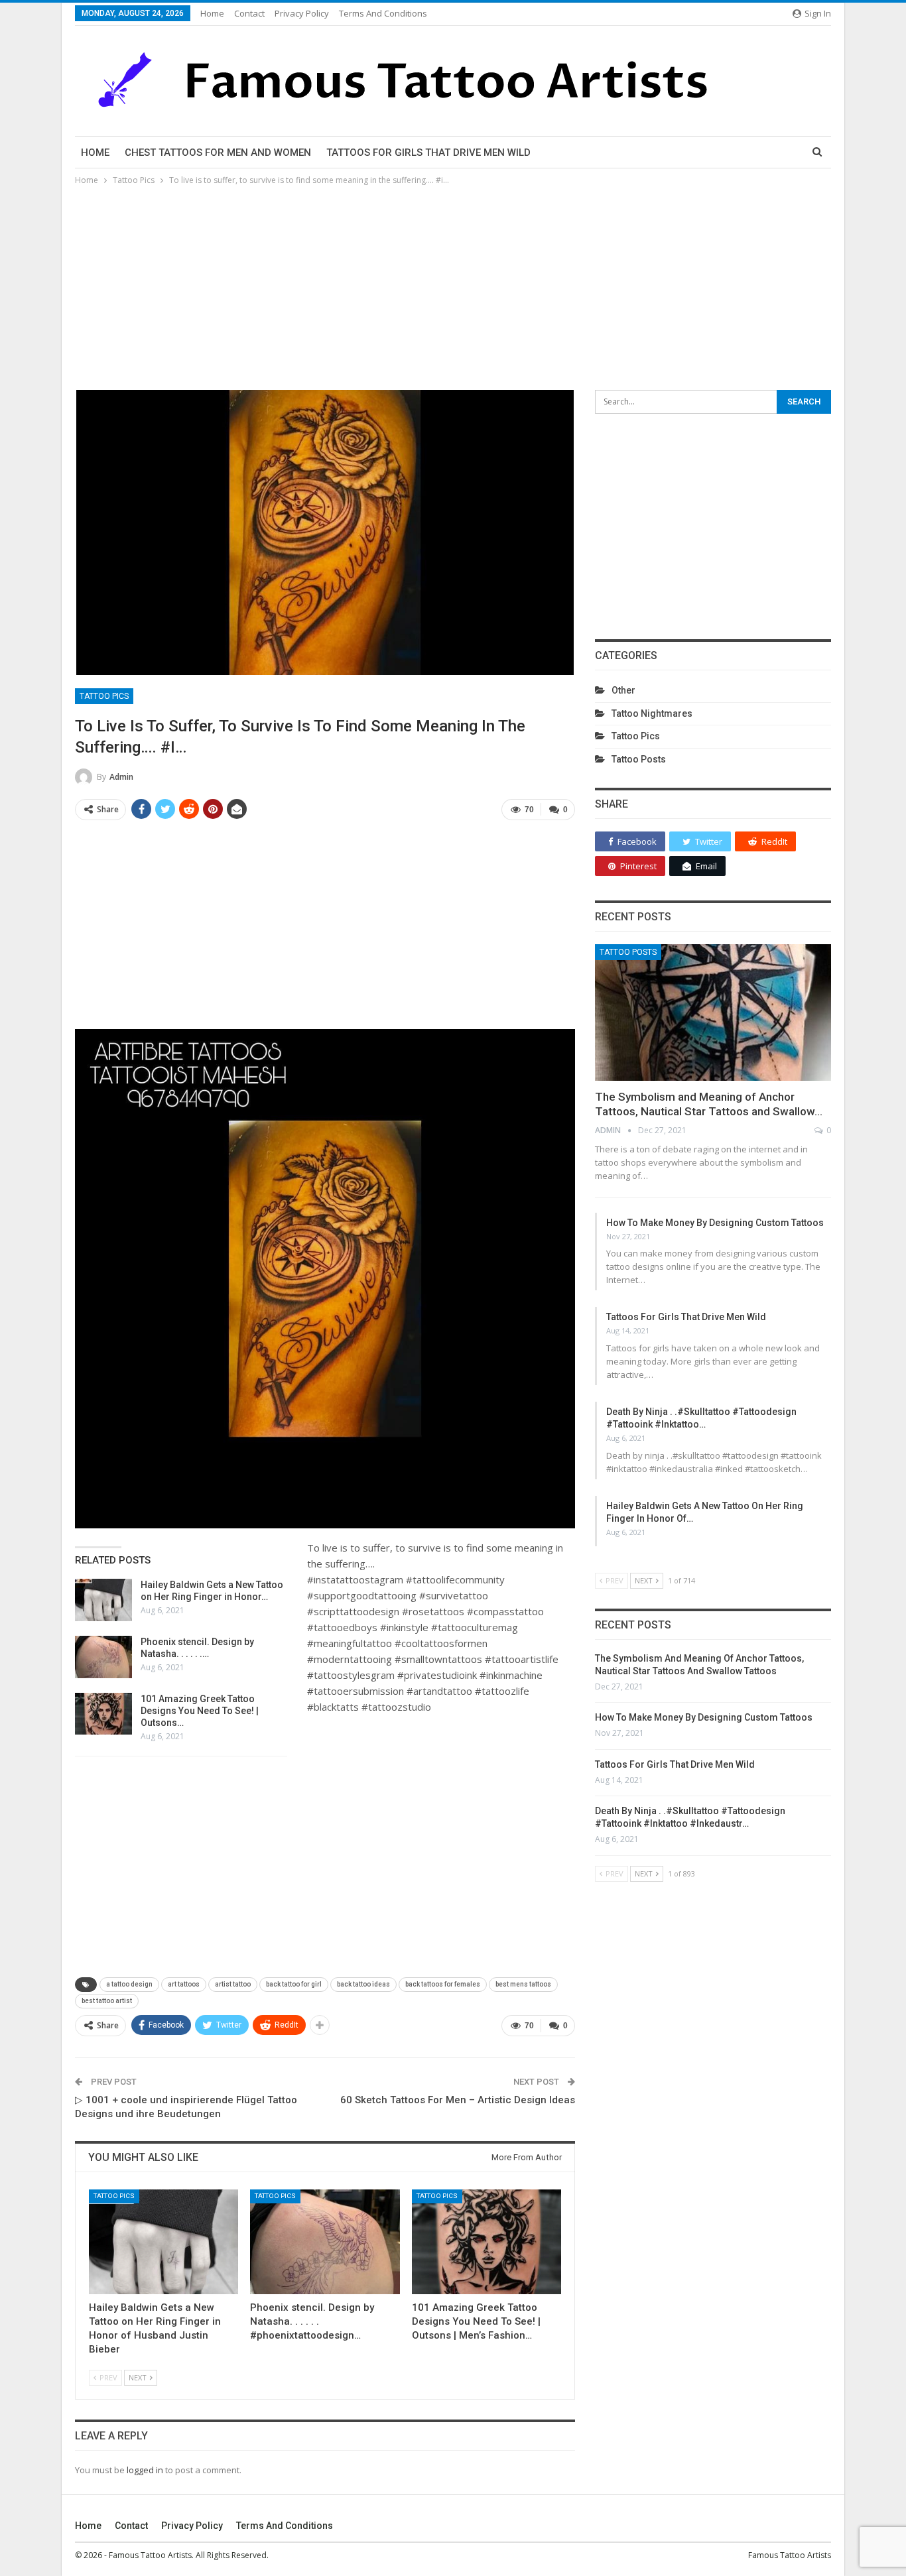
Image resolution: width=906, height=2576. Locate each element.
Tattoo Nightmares (652, 713)
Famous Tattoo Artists (790, 2555)
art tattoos (184, 1984)
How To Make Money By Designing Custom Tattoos (715, 1223)
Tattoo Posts (639, 759)
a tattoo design (129, 1984)
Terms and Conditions (383, 13)
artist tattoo (233, 1984)
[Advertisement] (453, 287)
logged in (145, 2470)
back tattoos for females (443, 1984)
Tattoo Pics (104, 696)
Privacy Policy (302, 13)
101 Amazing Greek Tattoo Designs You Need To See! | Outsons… (200, 1711)
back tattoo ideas (363, 1984)
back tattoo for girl (294, 1984)
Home (212, 13)
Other (623, 690)
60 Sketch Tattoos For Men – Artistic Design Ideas (458, 2100)
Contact (249, 13)
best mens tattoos (523, 1984)
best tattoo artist (107, 2001)
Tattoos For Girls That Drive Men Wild (428, 153)
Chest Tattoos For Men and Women (218, 153)
